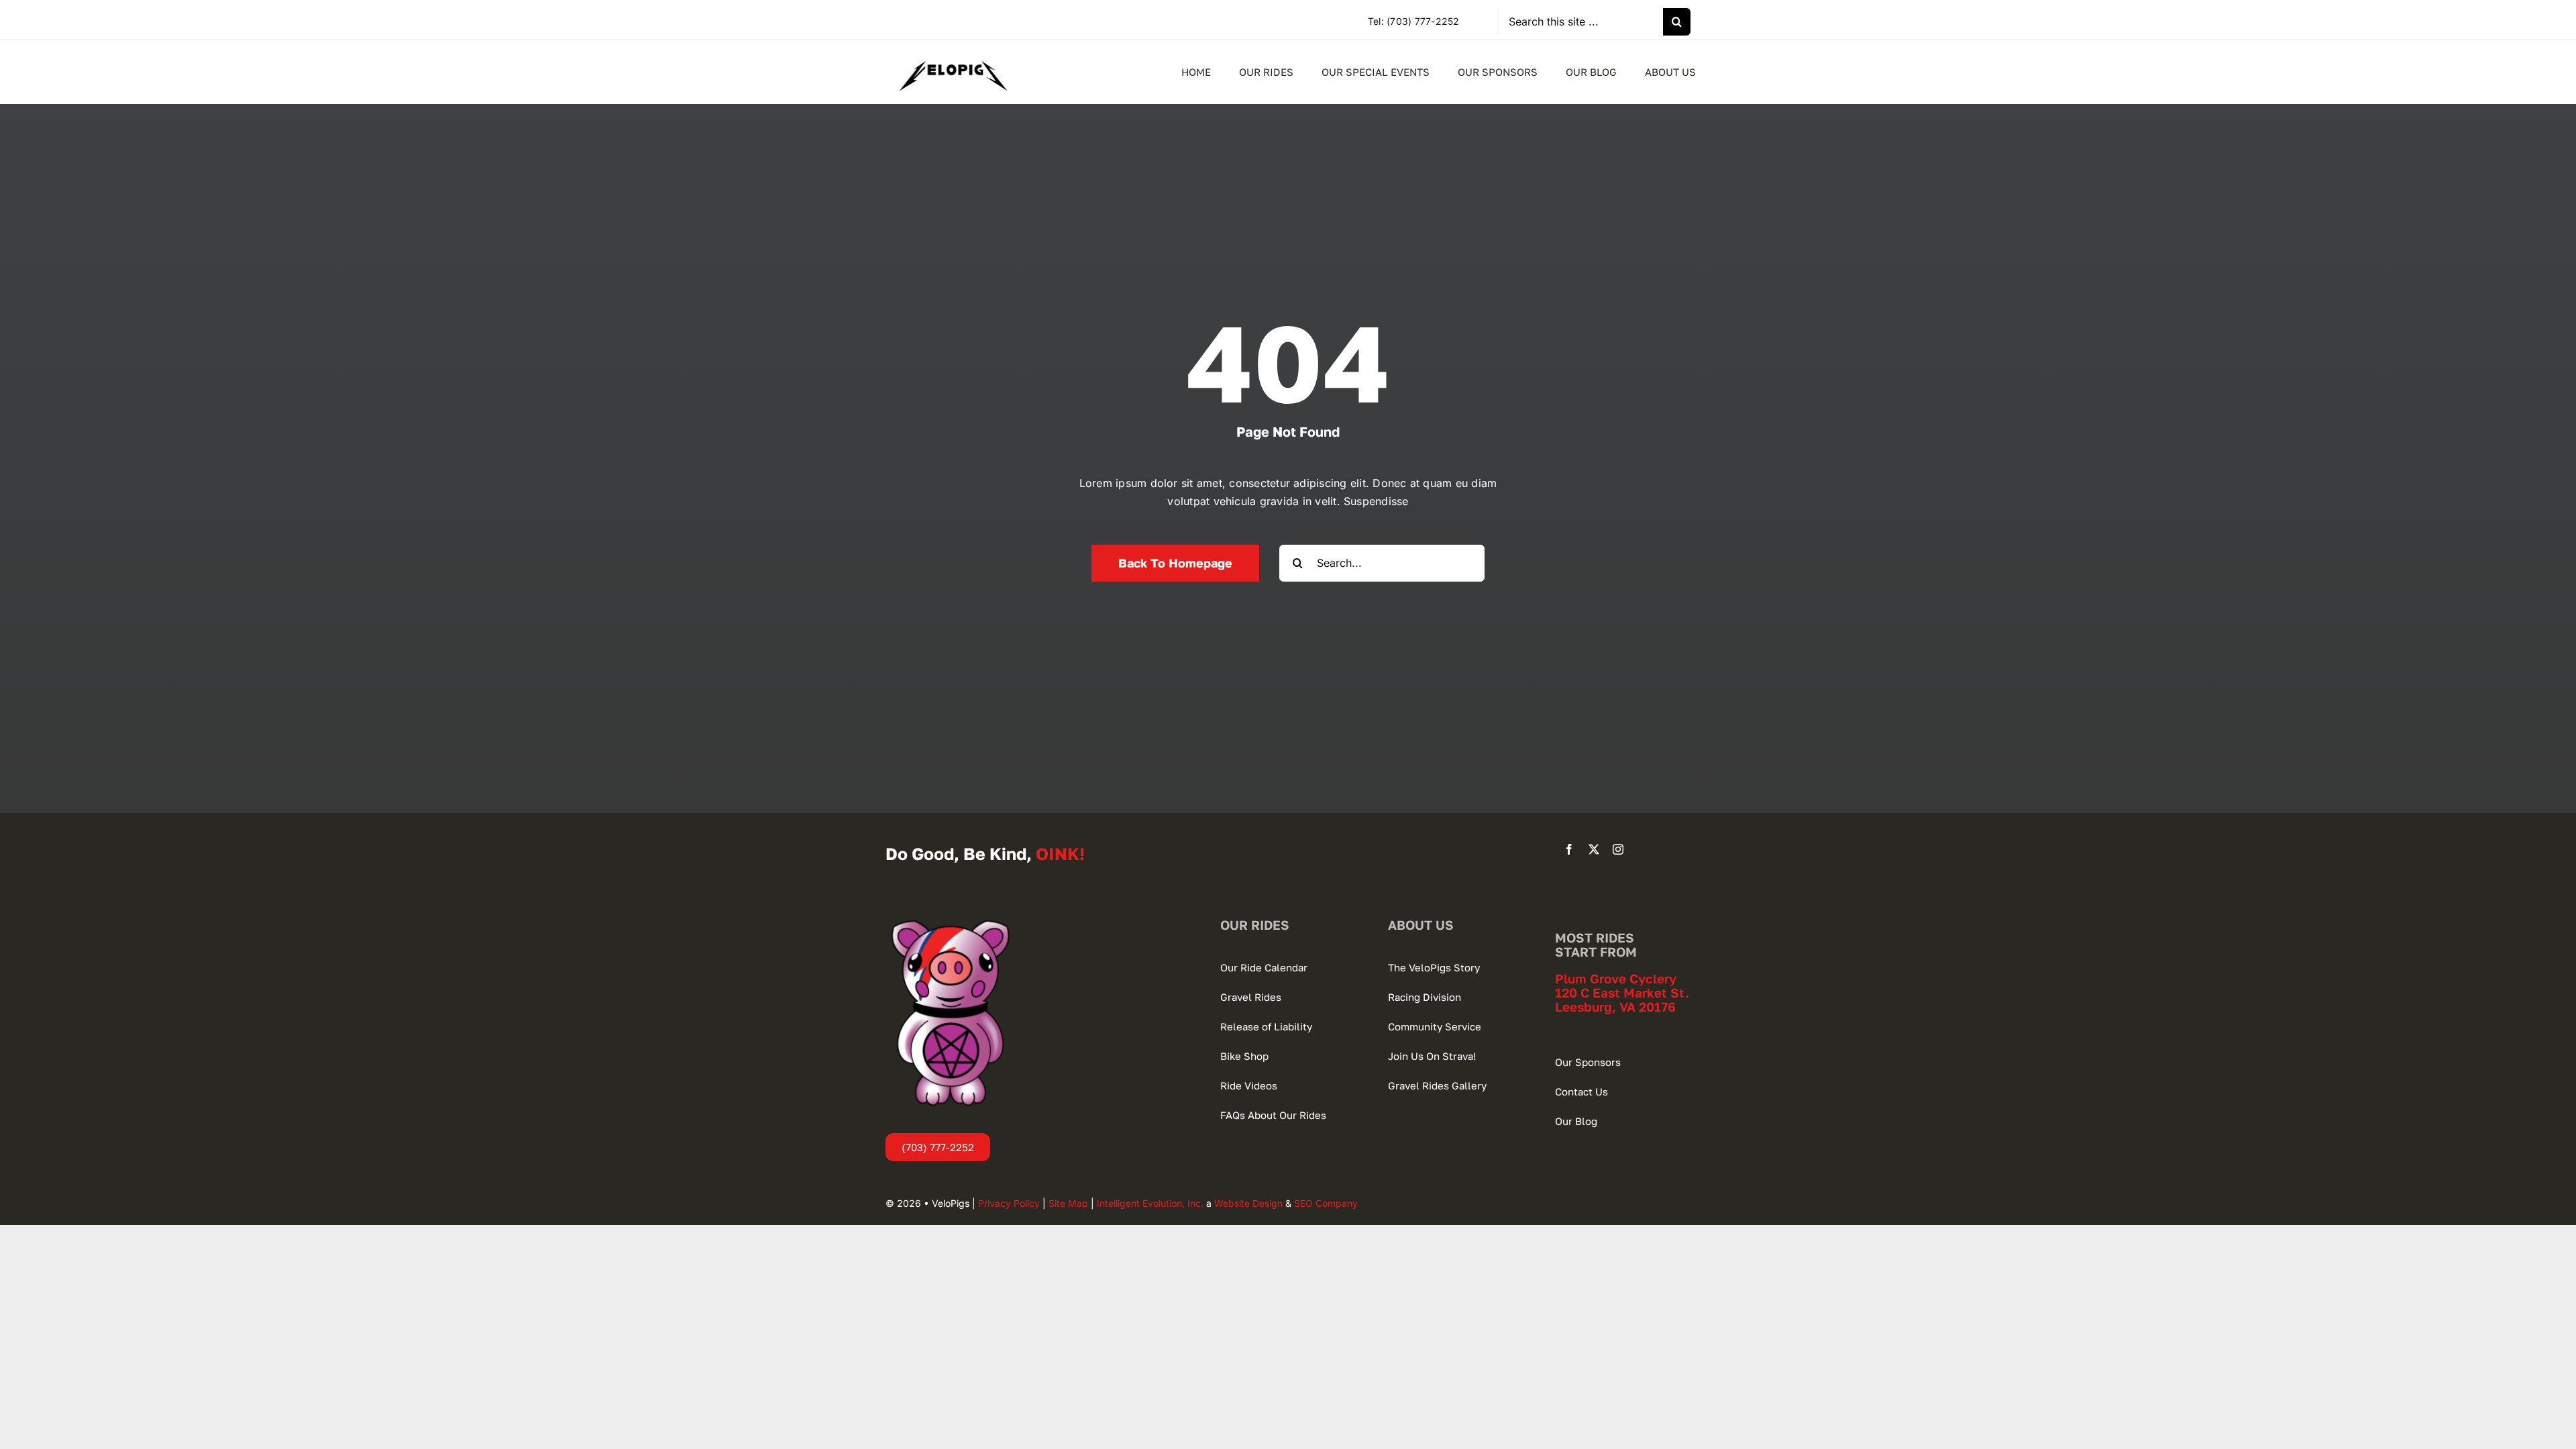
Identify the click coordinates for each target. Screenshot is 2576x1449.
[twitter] (1594, 849)
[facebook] (1569, 849)
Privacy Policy (1009, 1203)
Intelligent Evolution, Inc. (1150, 1203)
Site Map (1068, 1203)
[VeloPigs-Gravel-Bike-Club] (953, 53)
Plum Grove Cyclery (1616, 978)
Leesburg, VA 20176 (1615, 1007)
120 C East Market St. (1622, 992)
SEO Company (1326, 1203)
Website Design (1248, 1203)
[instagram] (1618, 849)
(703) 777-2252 (1423, 21)
